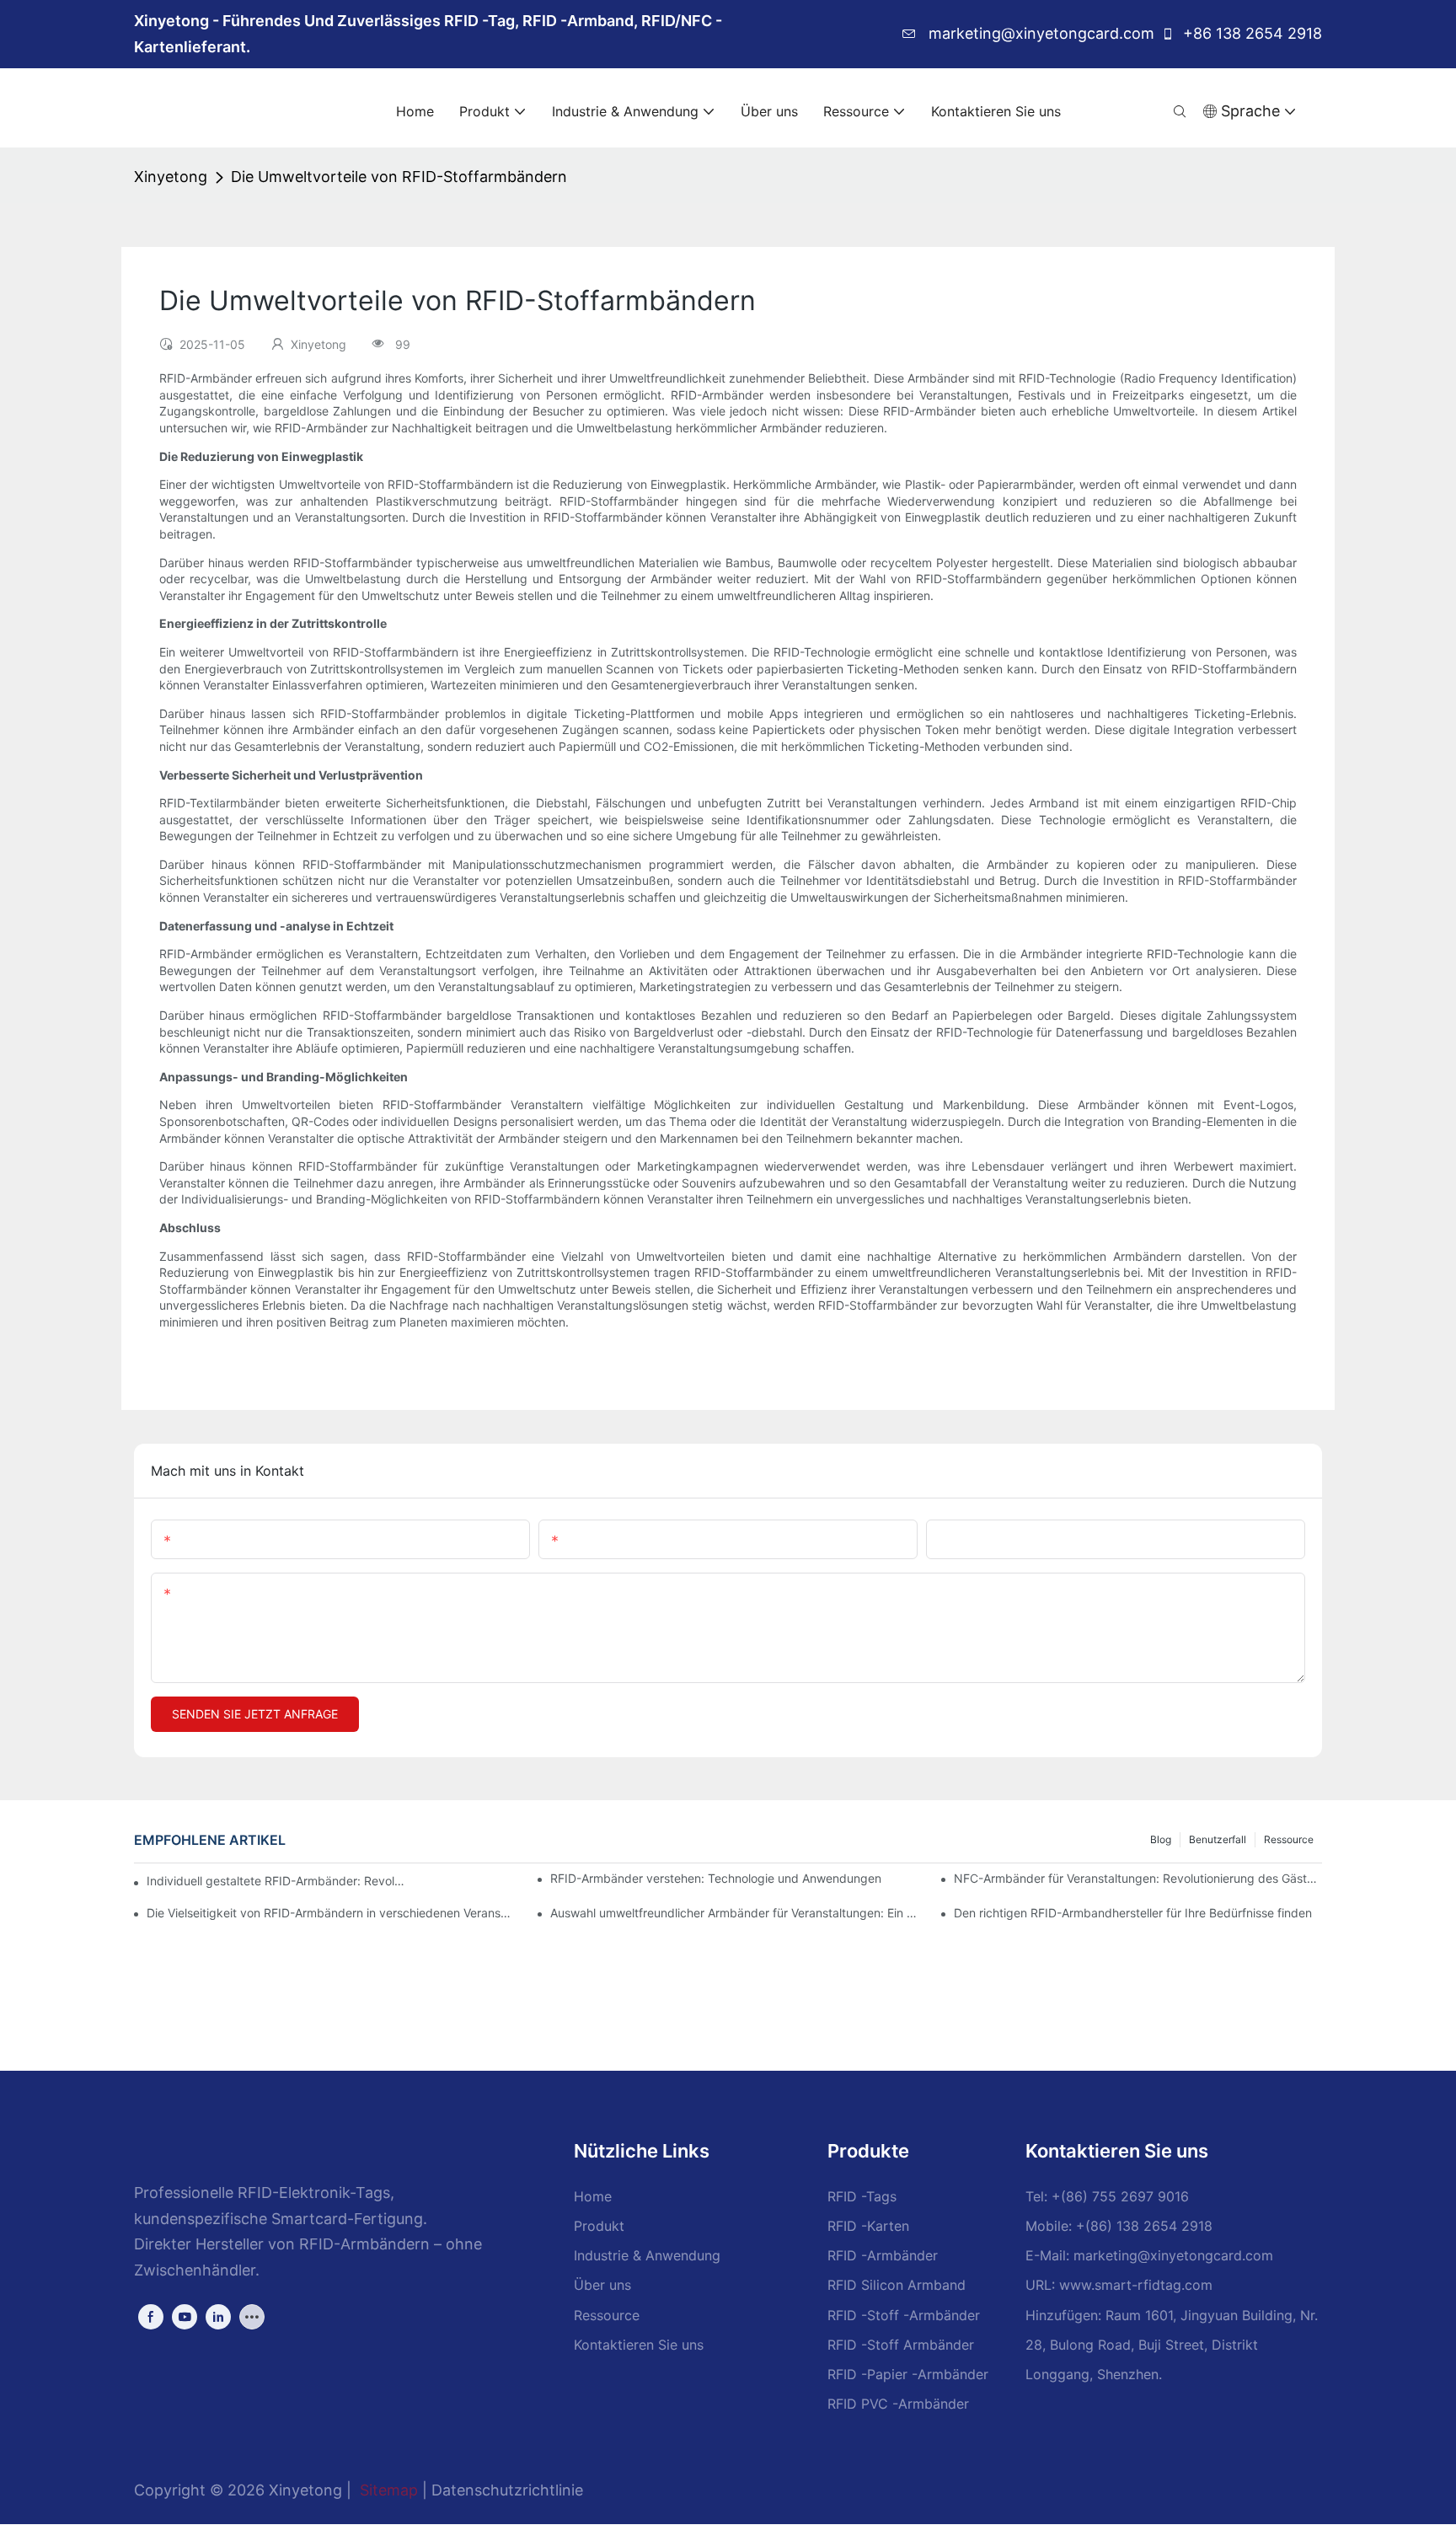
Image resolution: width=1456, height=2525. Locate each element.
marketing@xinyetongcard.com (1039, 33)
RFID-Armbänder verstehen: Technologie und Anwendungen (716, 1878)
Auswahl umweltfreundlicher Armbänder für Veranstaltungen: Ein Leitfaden (734, 1913)
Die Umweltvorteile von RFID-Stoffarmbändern (399, 177)
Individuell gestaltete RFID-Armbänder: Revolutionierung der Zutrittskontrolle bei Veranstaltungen (277, 1881)
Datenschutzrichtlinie (507, 2490)
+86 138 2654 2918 (1250, 33)
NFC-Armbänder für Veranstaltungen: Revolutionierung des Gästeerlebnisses (1138, 1878)
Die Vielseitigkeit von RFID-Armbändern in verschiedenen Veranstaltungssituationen (331, 1913)
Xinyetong (171, 177)
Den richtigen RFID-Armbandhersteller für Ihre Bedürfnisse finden (1133, 1913)
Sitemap (389, 2490)
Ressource (1289, 1839)
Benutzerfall (1218, 1839)
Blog (1161, 1839)
